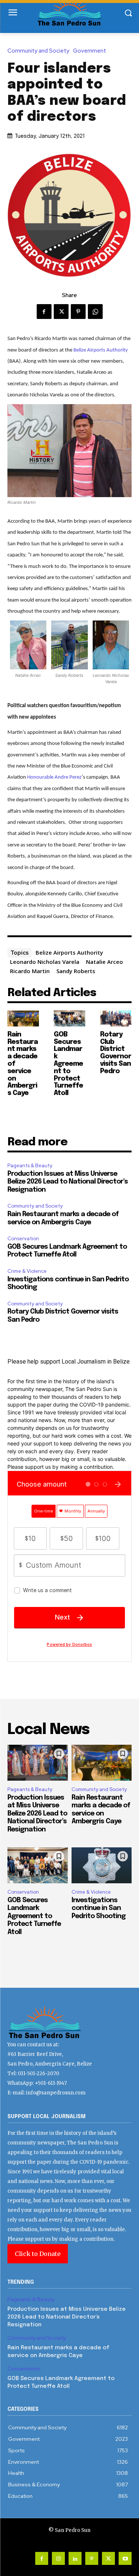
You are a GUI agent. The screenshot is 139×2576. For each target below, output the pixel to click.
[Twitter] (61, 312)
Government (90, 51)
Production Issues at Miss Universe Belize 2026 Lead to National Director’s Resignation (68, 1182)
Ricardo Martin (30, 971)
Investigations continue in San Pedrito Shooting (99, 1908)
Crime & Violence (27, 1271)
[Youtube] (125, 2558)
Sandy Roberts (76, 971)
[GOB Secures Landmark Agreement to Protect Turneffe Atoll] (69, 1019)
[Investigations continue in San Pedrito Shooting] (102, 1866)
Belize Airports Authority (101, 350)
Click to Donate (38, 2254)
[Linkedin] (75, 2558)
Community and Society (38, 51)
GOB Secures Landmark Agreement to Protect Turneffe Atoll (68, 1064)
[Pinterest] (78, 312)
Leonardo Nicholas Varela (45, 962)
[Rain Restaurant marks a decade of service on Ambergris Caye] (23, 1019)
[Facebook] (44, 312)
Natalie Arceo (105, 962)
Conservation (23, 1239)
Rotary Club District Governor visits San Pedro (116, 1053)
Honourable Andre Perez (54, 777)
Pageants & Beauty (30, 1166)
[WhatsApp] (95, 312)
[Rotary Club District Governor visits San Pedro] (116, 1019)
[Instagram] (58, 2558)
